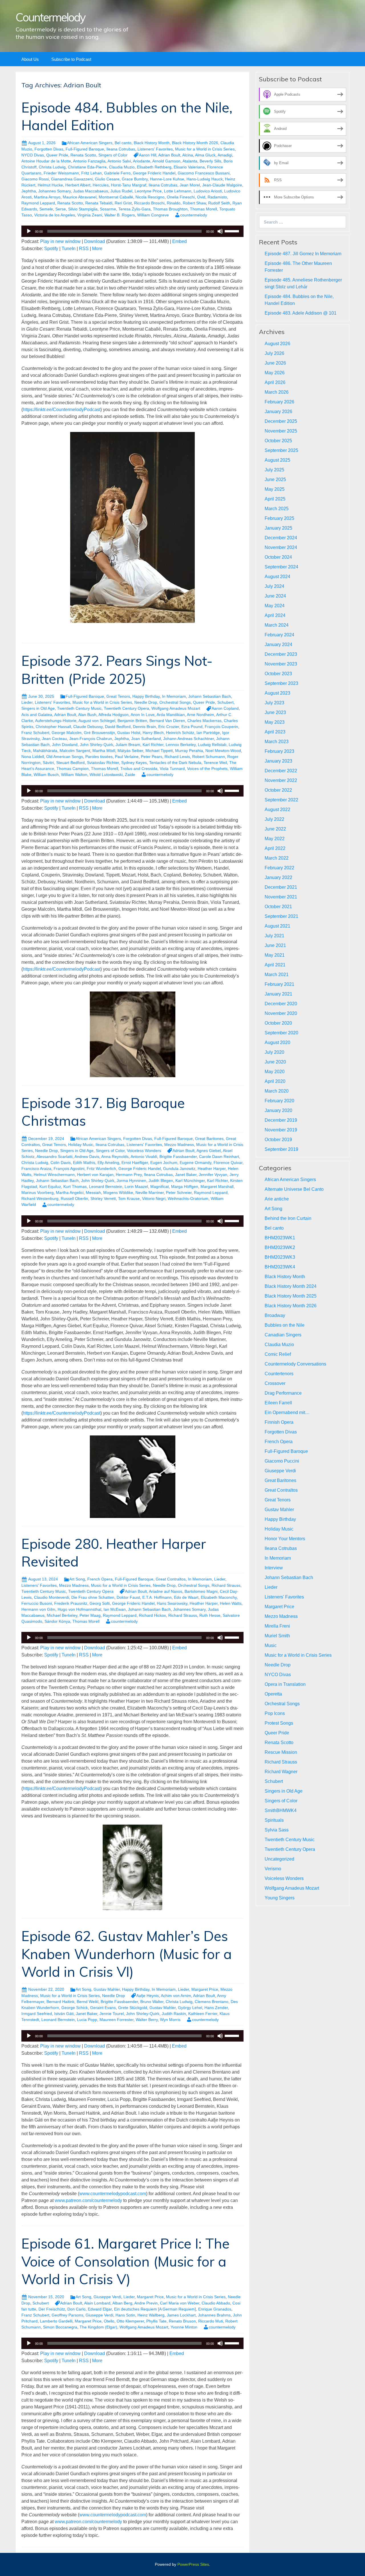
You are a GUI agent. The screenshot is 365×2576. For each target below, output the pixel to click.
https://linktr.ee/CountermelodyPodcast (62, 410)
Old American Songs (65, 757)
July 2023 (274, 703)
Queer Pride (57, 155)
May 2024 (275, 606)
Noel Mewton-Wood (223, 751)
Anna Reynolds (115, 1157)
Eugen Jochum (164, 1163)
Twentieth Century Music (79, 708)
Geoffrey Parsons (67, 2315)
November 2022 (281, 780)
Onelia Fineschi (181, 197)
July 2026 (274, 353)
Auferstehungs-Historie (56, 721)
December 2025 (281, 421)
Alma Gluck (205, 155)
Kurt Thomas (75, 1187)
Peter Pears (152, 757)
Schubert (225, 702)
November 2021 (281, 897)
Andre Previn (146, 2303)
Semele (46, 209)
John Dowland (65, 745)
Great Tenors (118, 696)
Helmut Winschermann (54, 1175)
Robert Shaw (194, 203)
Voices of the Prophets (207, 769)
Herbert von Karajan (95, 1175)
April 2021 (275, 965)
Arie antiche (277, 1199)
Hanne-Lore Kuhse (167, 179)
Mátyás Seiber (130, 751)
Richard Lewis (177, 757)
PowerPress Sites (193, 2564)
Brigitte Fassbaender (178, 1157)
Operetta (273, 1694)
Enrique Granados (215, 2309)
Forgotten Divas (49, 149)
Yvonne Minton (184, 2327)
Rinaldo (174, 203)
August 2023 (277, 693)
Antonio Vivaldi (144, 1157)
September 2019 (281, 1149)
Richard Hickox (152, 1615)
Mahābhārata (45, 751)
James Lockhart (181, 2315)
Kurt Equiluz (50, 1187)
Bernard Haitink (60, 2002)
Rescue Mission (281, 1752)
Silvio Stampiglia (83, 209)
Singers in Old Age (38, 708)
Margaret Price (205, 1989)
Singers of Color (113, 155)
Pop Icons (275, 1713)
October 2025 (278, 441)
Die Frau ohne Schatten (93, 1597)
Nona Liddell (33, 757)
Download (95, 241)
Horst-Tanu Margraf (129, 185)
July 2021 (274, 936)
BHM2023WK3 (280, 1257)
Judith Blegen (161, 1181)
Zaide (130, 775)
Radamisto (217, 197)
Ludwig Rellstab (212, 745)
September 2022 (281, 800)
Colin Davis (61, 1163)
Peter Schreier (179, 1193)
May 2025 (275, 489)
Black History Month (152, 143)
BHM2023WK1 (280, 1238)
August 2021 (277, 926)
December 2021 (281, 887)
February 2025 (279, 518)
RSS (84, 249)
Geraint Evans (103, 2008)
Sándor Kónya (57, 1621)
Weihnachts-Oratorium (188, 1198)
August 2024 (277, 577)
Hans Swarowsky (172, 1603)
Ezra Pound (192, 727)
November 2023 (281, 664)
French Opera (100, 1579)
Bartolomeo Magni (201, 1591)
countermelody (194, 215)
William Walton (74, 775)
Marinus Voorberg (37, 1193)
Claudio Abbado (216, 2303)
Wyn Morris (170, 2020)
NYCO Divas (33, 155)
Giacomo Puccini (282, 1461)
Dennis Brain (144, 727)
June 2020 (275, 1062)
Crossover (275, 1383)
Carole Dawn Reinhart (219, 1157)
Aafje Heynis (148, 1996)
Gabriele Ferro (117, 173)
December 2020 (281, 1004)
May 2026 (275, 373)
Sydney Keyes (134, 763)
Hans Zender (216, 2008)
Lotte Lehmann (178, 191)
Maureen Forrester (116, 2020)
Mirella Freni (277, 1626)
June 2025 (275, 479)
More (97, 249)
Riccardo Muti (211, 2321)
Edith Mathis (84, 1163)
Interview (274, 1568)
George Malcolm (67, 733)
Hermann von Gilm (38, 1609)
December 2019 (281, 1120)
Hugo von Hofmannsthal (79, 1609)
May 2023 (275, 722)
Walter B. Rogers (120, 215)
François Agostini (69, 1169)
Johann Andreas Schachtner (188, 739)
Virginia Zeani (90, 215)
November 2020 (281, 1013)
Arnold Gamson (166, 161)
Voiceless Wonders (144, 1151)
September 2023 (281, 683)
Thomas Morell (203, 209)
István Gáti (64, 2014)
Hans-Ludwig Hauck (205, 179)
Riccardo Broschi (149, 203)
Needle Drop (146, 702)
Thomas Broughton (170, 209)
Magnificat (160, 1187)
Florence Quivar (228, 1163)
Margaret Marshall (217, 1187)
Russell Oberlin (74, 1198)
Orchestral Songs (175, 702)
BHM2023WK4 (280, 1267)
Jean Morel (190, 185)
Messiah (93, 1193)
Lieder (27, 702)
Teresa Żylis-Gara (134, 209)
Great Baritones (209, 1139)
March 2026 (277, 392)
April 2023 (275, 732)
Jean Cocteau (54, 739)
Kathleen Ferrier (203, 2014)
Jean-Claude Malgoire (222, 185)
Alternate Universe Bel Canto (294, 1189)
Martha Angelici (70, 1193)
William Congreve (153, 215)
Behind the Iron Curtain (288, 1218)
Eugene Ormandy (195, 1163)
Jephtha (29, 191)
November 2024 (281, 547)
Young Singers (280, 1898)
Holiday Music (81, 1145)
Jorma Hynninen (131, 1181)
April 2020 (275, 1081)
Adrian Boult (169, 155)
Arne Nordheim (200, 715)
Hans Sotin (125, 2315)
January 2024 (278, 644)
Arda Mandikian (171, 715)
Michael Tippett (159, 751)
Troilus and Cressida (139, 769)
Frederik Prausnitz (71, 1603)
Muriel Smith (277, 1636)
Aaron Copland (225, 708)
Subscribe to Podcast (71, 59)
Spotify (51, 249)
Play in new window (60, 241)
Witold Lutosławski (106, 775)
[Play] (29, 231)
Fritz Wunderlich (101, 1169)
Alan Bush (87, 715)
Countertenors (279, 1374)
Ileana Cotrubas (121, 149)
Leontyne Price (148, 191)
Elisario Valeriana (189, 167)
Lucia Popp (87, 2020)
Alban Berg (122, 2303)
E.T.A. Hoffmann (157, 1597)
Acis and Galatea (37, 715)
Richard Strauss (226, 1585)
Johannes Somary (54, 191)
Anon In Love (143, 715)
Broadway (275, 1315)
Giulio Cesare (107, 179)
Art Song (77, 1579)
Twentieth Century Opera (126, 708)
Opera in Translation (285, 1684)
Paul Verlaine (127, 757)
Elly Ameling (108, 1163)
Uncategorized (279, 1859)
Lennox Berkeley (181, 745)
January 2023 (278, 761)
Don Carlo (76, 2309)
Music (271, 1645)
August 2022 (277, 810)
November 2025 (281, 431)
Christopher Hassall (53, 727)
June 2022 (275, 829)
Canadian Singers (283, 1335)
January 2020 (278, 1110)
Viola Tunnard (172, 769)
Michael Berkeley (62, 1615)
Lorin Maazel (136, 1187)
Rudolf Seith (219, 203)
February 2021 (279, 984)
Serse (61, 209)
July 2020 (274, 1052)
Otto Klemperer (130, 2321)
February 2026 (279, 402)
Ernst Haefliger (135, 1163)
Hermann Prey (129, 1175)
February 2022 (279, 868)
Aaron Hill (148, 155)
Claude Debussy (88, 727)
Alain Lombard (97, 2303)
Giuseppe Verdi (107, 2297)
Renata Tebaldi (99, 203)
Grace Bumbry (135, 179)
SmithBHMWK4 (281, 1810)
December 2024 (281, 538)
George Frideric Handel (154, 173)
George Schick (75, 2008)
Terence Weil (215, 763)
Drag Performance (283, 1393)
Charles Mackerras (204, 721)
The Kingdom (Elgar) (98, 2327)
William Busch (46, 775)
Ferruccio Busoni (37, 1603)
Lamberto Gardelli (56, 2321)
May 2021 (275, 955)
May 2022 (275, 839)
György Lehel (190, 2008)
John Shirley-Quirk (97, 745)
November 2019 (281, 1130)
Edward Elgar (100, 2309)
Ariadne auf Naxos (166, 1591)
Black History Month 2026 (195, 143)
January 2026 (278, 412)
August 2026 (277, 344)
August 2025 (277, 460)
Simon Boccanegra (60, 2327)
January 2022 (278, 877)
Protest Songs (279, 1723)
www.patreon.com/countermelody (88, 2200)
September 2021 (281, 916)
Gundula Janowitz (179, 1169)
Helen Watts (231, 1603)
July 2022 (274, 819)
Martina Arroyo (47, 197)
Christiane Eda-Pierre (87, 167)
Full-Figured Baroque (85, 149)
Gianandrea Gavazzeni (72, 179)
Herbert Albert (78, 185)
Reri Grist (123, 203)
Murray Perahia (189, 751)
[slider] (233, 231)
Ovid (201, 197)
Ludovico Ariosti (208, 191)
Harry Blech (153, 733)
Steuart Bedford (70, 763)
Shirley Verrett (103, 1198)
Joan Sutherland (146, 739)
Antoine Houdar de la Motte (46, 161)
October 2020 (278, 1023)
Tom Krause (129, 1198)
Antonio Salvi (119, 161)
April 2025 (275, 499)
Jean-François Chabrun (91, 739)
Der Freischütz (52, 2309)
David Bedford (118, 727)
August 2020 (277, 1042)
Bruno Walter (152, 2002)
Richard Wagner (281, 1772)
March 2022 (277, 858)
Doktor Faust (128, 1597)
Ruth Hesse (210, 1615)
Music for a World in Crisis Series (205, 149)
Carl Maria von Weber (180, 2303)
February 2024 (279, 635)
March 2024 (277, 625)
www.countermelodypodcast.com (113, 2194)
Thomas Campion (73, 769)
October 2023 (278, 674)
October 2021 (278, 907)
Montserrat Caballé (116, 197)
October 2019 (278, 1140)
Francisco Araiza (36, 1169)
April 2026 (275, 382)
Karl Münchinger (190, 1181)
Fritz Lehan (92, 173)
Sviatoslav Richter (103, 763)
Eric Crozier (169, 727)
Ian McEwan (115, 1609)
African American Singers (90, 143)
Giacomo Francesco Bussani (204, 173)
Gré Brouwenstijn (99, 733)
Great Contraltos (171, 1579)
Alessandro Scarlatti (54, 1157)
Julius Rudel (121, 191)
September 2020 (281, 1033)
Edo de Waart (186, 1597)
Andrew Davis (87, 1157)
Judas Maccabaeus (91, 191)
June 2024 (275, 596)
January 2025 (278, 528)
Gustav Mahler (107, 1989)
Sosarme (108, 209)
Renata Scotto (83, 155)
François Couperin (221, 727)
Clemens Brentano (212, 2002)
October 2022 (278, 790)
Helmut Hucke (50, 185)
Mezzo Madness (179, 1145)
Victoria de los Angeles (55, 215)
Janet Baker (186, 1175)
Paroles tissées (99, 757)
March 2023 (277, 742)
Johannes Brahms (214, 2315)
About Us (30, 59)
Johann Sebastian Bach (210, 696)
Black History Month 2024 (291, 1286)
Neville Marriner (150, 1193)
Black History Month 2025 (291, 1296)
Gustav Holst (129, 733)
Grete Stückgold (133, 2008)
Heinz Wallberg (151, 2315)
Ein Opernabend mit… (287, 1412)
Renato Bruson (182, 2321)
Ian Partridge (208, 733)
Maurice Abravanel (80, 197)
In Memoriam (174, 696)
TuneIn (69, 249)
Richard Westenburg (40, 1198)
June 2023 (275, 712)
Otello (109, 2321)
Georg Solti (100, 1603)
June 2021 (275, 945)
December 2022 (281, 771)
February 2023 (279, 751)
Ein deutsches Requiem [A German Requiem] (155, 2309)
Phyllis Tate (156, 2321)
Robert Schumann (209, 757)
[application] (132, 231)
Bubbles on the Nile (285, 1325)
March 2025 (277, 509)
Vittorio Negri (154, 1198)
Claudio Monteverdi (51, 1597)
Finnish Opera (279, 1422)
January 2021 (278, 994)
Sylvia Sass (277, 1830)
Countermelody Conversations (295, 1364)
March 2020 (277, 1091)
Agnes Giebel (209, 1151)
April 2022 (275, 848)
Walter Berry (147, 2020)
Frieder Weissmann (61, 173)
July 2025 (274, 470)
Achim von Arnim (176, 1996)
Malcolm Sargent (75, 751)
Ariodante (142, 161)
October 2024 (278, 557)
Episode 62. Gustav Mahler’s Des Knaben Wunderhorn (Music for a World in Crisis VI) (127, 1954)
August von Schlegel (97, 721)
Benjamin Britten (132, 721)
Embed (180, 241)
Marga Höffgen (185, 1187)
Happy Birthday (146, 696)
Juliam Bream (128, 745)
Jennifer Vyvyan (213, 1175)
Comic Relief (278, 1354)
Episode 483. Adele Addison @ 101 (301, 313)
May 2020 (275, 1072)
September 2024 (281, 567)
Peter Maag (90, 1615)
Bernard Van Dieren (167, 721)
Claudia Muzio (122, 167)
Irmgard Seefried (37, 2014)
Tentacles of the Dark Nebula (175, 763)
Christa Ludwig (52, 167)
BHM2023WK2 (280, 1247)
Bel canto (123, 143)
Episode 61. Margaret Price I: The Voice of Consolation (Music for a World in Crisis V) (125, 2261)
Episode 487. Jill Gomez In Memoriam (303, 254)
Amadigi (225, 155)
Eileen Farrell (278, 1403)
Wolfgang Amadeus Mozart (176, 708)
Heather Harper (212, 1169)
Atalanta (190, 161)
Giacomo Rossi (35, 179)
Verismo (273, 1869)
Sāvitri (48, 763)
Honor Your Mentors (285, 1539)
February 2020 (279, 1101)
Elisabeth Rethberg (154, 167)
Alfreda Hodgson (113, 715)
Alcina (188, 155)
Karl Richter (153, 745)
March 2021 (277, 975)
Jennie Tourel (112, 2014)
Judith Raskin (174, 2014)
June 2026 (275, 363)
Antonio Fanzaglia (89, 161)
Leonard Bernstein (106, 1187)
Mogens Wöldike (118, 1193)
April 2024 (275, 615)
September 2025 (281, 450)
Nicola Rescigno (150, 197)
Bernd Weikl (88, 2002)
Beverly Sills (210, 161)
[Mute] (220, 231)
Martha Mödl (104, 751)
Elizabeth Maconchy (219, 1597)
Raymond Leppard (38, 203)
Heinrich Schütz (180, 733)
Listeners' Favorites (155, 149)
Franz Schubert (35, 733)
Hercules (101, 185)
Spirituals (274, 1820)
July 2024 (274, 586)
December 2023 (281, 654)
